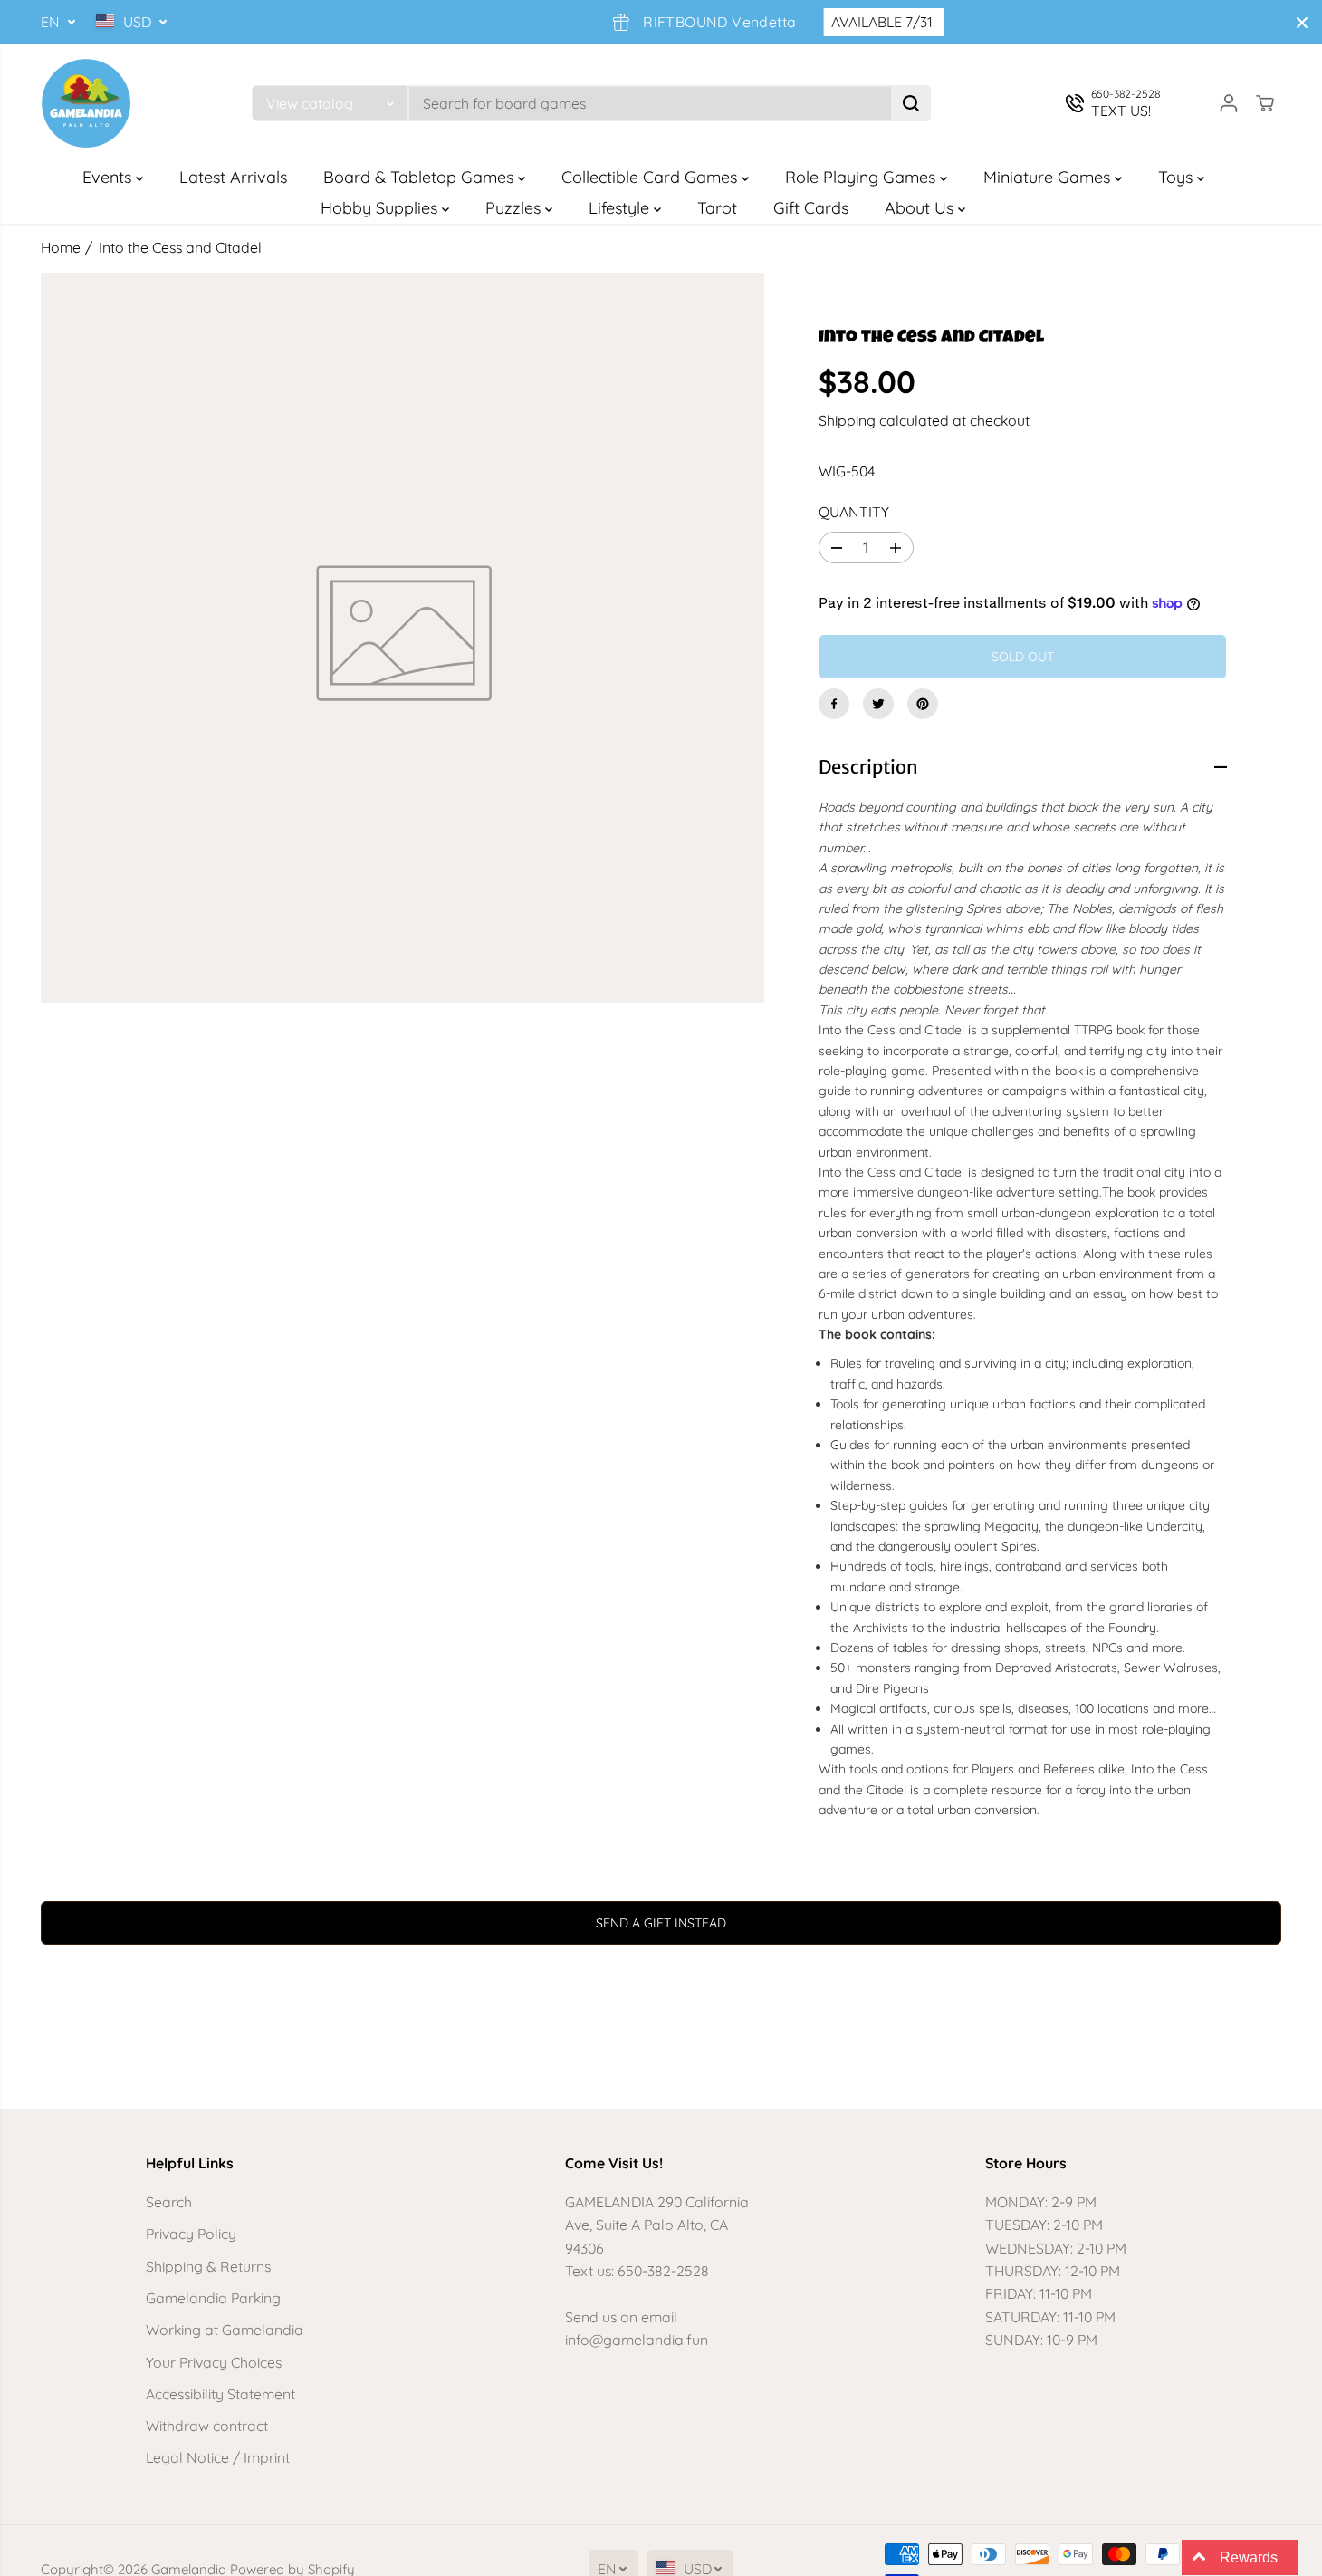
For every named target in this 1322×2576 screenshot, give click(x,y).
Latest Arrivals (233, 177)
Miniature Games (1049, 177)
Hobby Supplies (381, 208)
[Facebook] (834, 704)
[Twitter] (878, 704)
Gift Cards (811, 208)
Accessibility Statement (220, 2394)
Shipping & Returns (208, 2266)
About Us (921, 208)
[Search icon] (911, 103)
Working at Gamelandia (225, 2330)
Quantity (854, 512)
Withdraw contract (207, 2426)
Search (169, 2202)
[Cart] (1265, 103)
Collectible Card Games (651, 177)
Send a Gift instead (661, 1923)
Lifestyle (621, 208)
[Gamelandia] (86, 103)
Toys (1178, 177)
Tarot (717, 208)
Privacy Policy (191, 2234)
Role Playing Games (862, 177)
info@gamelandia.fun (637, 2340)
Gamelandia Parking (213, 2298)
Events (109, 177)
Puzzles (515, 208)
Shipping (847, 420)
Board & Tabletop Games (421, 177)
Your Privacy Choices (214, 2362)
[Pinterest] (923, 704)
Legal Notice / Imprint (218, 2457)
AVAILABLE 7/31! (847, 22)
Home (61, 247)
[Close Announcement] (1302, 23)
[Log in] (1229, 103)
